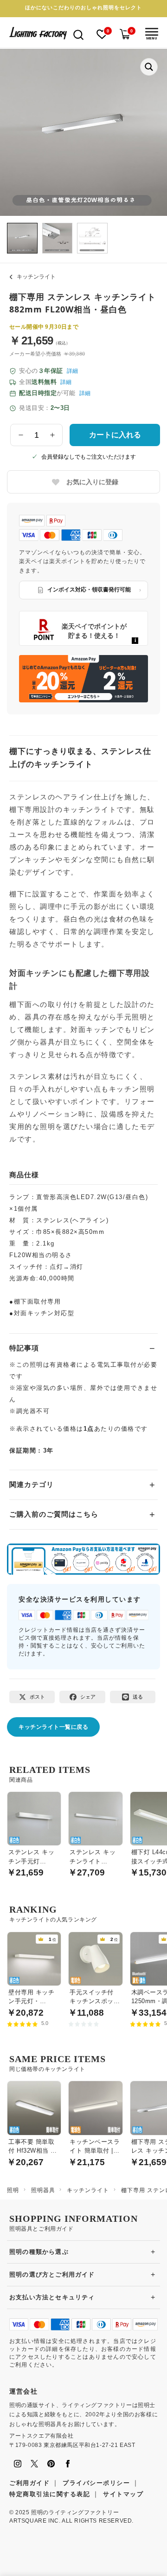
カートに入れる (115, 435)
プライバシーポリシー (96, 2483)
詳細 (72, 371)
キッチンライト (36, 277)
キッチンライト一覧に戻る (53, 1727)
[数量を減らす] (21, 435)
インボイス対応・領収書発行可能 (89, 590)
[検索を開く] (78, 34)
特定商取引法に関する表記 (50, 2494)
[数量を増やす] (52, 435)
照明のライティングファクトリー (75, 2512)
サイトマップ (123, 2494)
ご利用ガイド (29, 2483)
